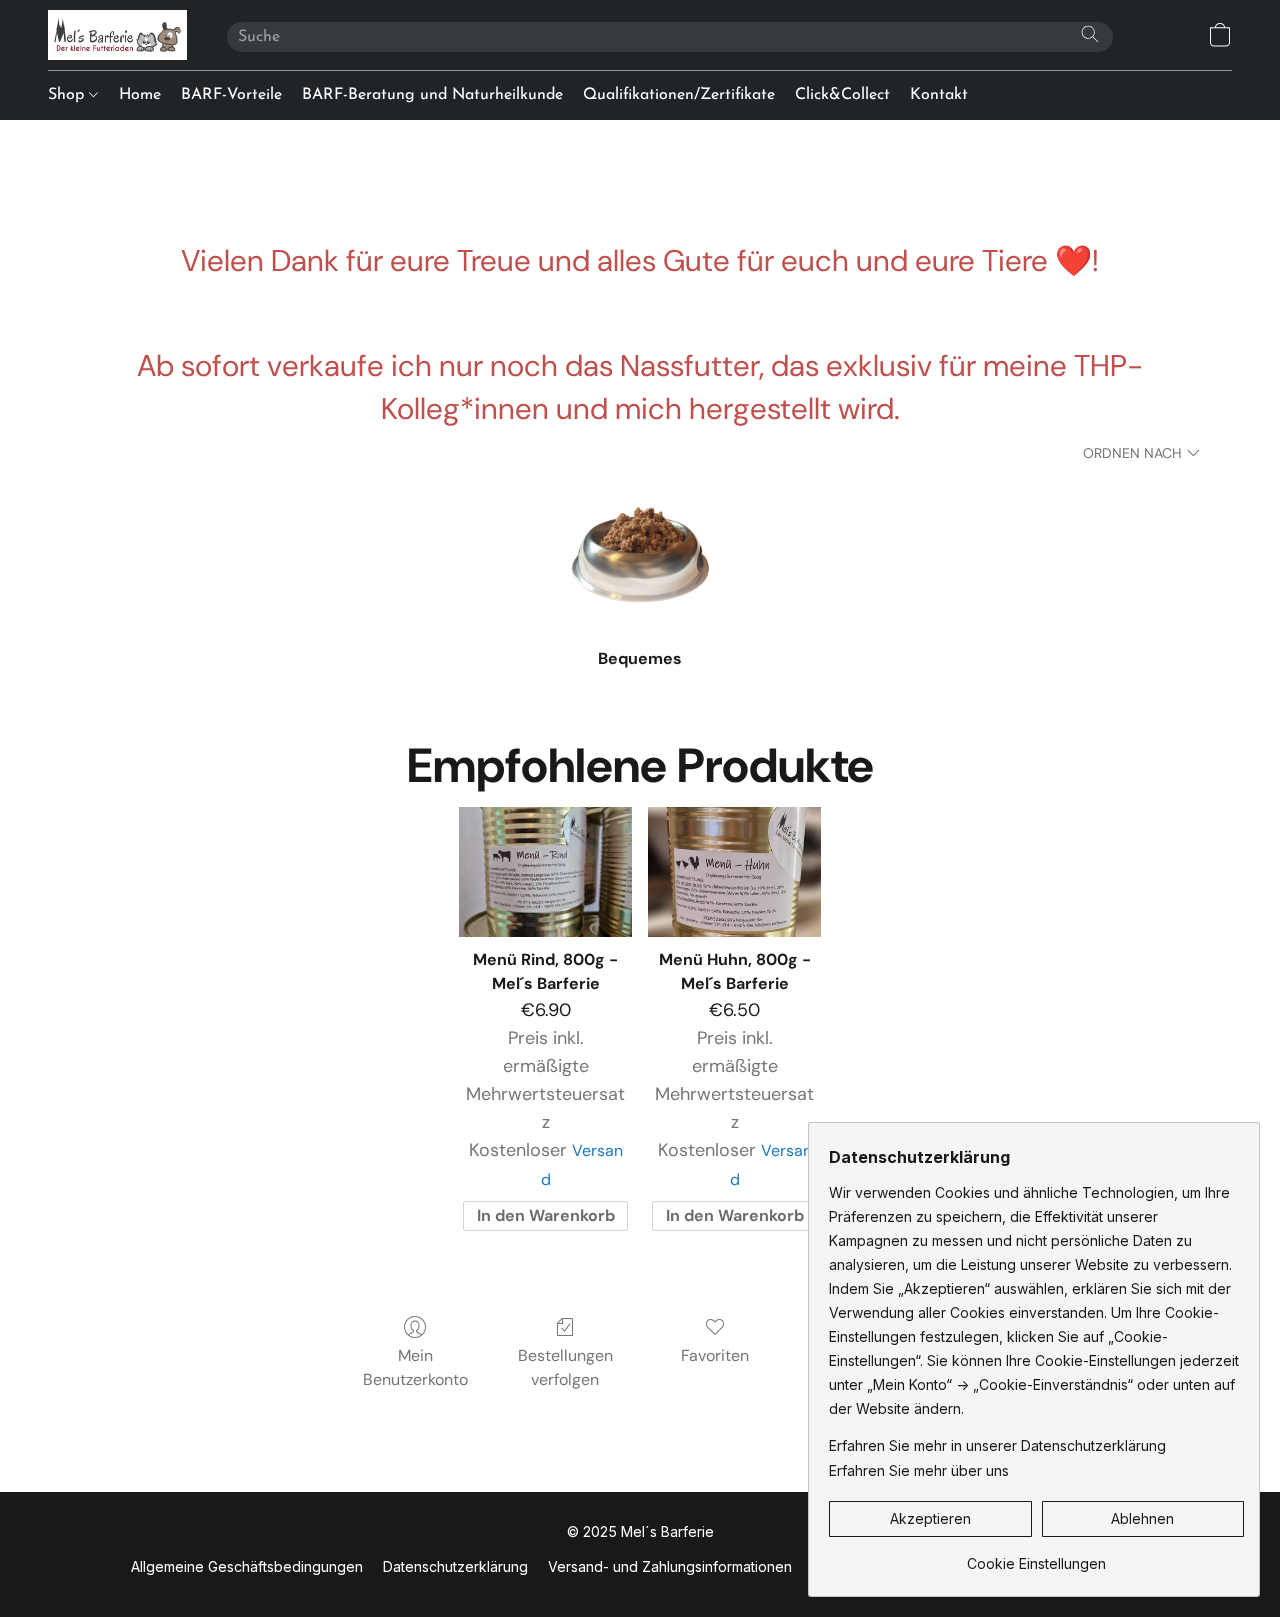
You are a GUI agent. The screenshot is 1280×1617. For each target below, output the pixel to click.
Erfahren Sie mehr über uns (919, 1470)
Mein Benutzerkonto (415, 1367)
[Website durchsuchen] (1090, 34)
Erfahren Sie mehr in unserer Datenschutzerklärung (997, 1445)
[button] (117, 35)
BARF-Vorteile (231, 95)
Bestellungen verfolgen (565, 1367)
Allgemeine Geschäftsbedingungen (247, 1566)
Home (140, 95)
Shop (68, 95)
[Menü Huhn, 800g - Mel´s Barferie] (734, 872)
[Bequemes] (640, 553)
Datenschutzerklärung (455, 1566)
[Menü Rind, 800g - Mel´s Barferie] (545, 872)
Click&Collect (842, 95)
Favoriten (715, 1355)
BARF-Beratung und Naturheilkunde (432, 95)
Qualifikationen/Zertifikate (679, 95)
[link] (1036, 1556)
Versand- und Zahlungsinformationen (670, 1566)
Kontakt (939, 95)
